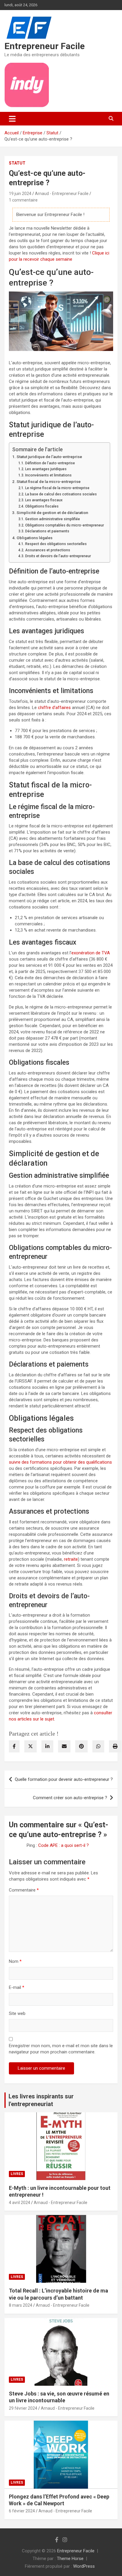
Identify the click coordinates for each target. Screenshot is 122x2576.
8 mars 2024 (21, 2305)
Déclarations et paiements (47, 531)
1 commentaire (23, 200)
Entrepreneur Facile (45, 46)
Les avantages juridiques (46, 469)
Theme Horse (70, 2559)
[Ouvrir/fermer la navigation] (12, 119)
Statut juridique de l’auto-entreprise (49, 457)
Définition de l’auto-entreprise (50, 463)
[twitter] (30, 1746)
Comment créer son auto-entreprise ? (70, 1798)
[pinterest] (81, 1746)
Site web (17, 2013)
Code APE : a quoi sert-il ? (64, 1845)
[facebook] (14, 1746)
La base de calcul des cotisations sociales (61, 494)
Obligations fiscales (42, 506)
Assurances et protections (48, 550)
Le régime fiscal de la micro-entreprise (57, 488)
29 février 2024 (23, 2408)
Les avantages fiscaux (44, 500)
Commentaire (24, 1890)
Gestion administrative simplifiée (52, 519)
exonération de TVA (91, 953)
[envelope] (64, 1746)
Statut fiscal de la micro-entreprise (49, 481)
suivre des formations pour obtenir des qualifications (60, 1462)
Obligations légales (34, 538)
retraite (71, 1559)
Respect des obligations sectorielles (56, 544)
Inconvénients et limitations (48, 475)
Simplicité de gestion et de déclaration (52, 513)
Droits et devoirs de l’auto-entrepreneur (58, 556)
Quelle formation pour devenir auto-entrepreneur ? (64, 1779)
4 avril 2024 (20, 2203)
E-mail (17, 1987)
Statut (17, 163)
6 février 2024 (22, 2511)
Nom (15, 1961)
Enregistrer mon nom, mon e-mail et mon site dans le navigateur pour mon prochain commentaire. (61, 2049)
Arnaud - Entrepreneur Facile (62, 194)
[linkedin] (47, 1746)
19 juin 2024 (20, 194)
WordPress (84, 2566)
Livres (17, 2174)
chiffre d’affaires (54, 708)
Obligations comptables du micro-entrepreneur (64, 525)
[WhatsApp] (98, 1746)
